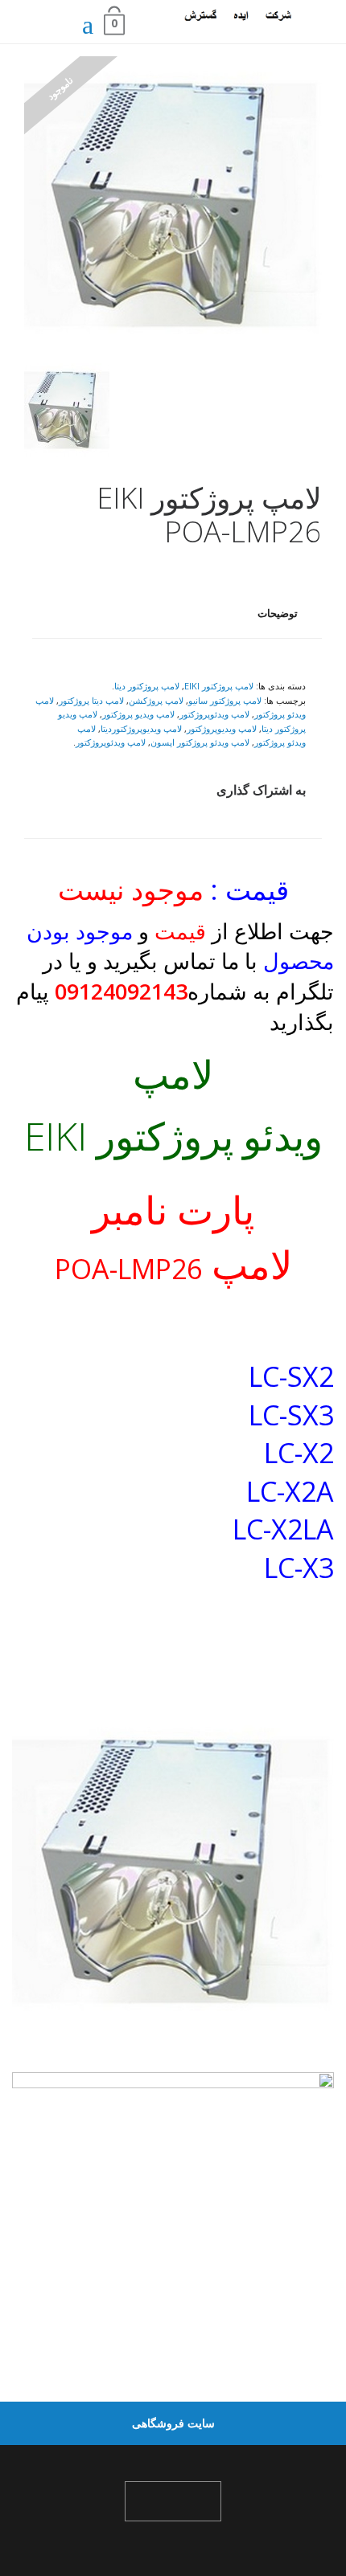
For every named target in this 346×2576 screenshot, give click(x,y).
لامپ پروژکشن (156, 700)
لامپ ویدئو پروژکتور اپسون (200, 742)
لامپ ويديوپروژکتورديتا (141, 728)
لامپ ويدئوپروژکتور (214, 714)
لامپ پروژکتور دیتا (147, 686)
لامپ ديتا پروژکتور (91, 700)
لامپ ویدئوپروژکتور (111, 742)
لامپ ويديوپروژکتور (222, 728)
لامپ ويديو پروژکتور (138, 714)
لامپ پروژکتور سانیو (225, 700)
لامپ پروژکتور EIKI (219, 686)
